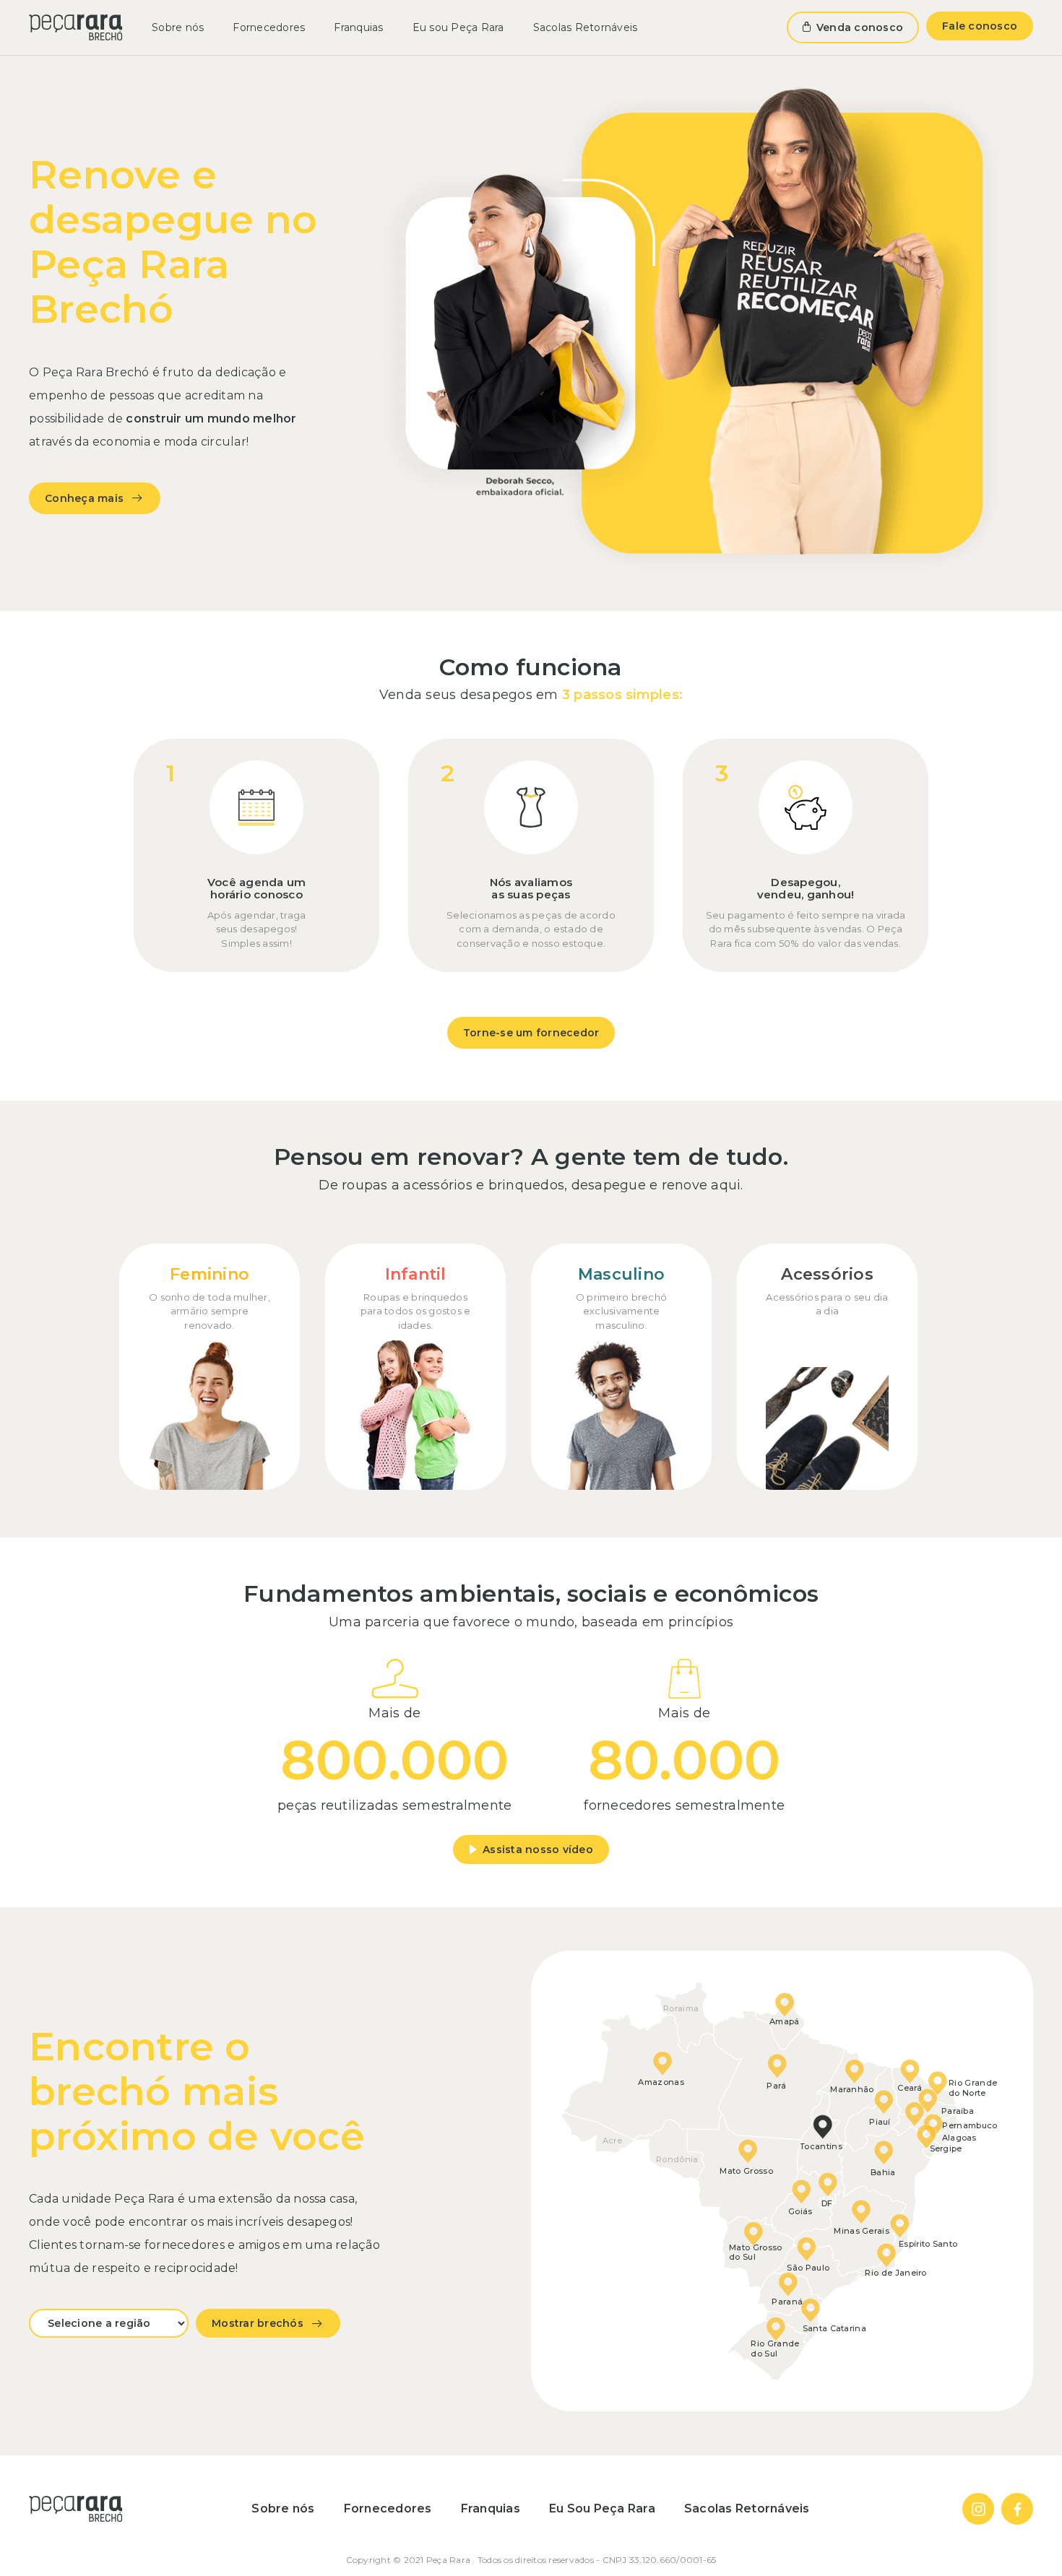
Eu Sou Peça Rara (602, 2508)
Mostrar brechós (258, 2323)
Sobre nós (178, 27)
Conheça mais (84, 498)
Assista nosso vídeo (538, 1849)
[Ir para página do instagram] (978, 2509)
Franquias (358, 27)
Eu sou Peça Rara (458, 27)
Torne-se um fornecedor (531, 1033)
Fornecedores (269, 27)
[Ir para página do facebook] (1017, 2509)
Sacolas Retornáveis (586, 27)
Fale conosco (980, 26)
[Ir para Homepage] (76, 27)
